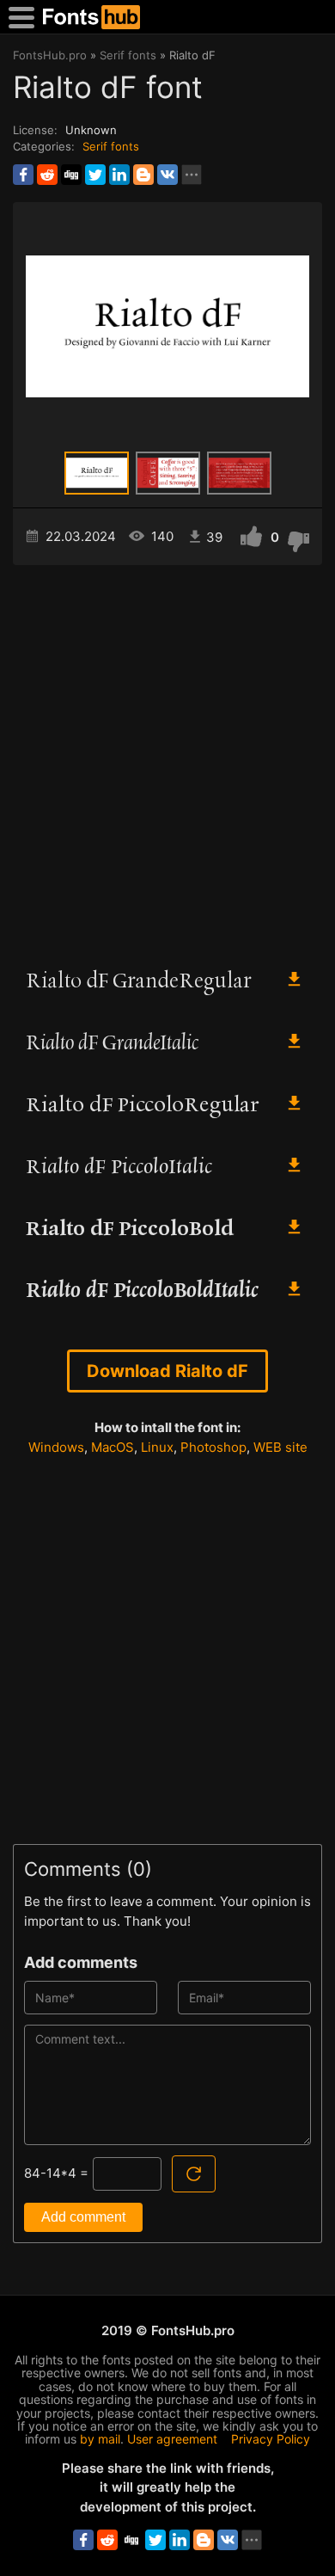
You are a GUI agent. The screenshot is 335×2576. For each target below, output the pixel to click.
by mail (100, 2439)
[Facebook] (23, 175)
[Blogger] (143, 175)
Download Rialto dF (167, 1371)
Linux (157, 1447)
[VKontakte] (167, 175)
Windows (56, 1447)
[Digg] (71, 175)
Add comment (83, 2217)
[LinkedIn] (119, 175)
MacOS (113, 1447)
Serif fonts (111, 146)
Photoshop (213, 1447)
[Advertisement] (167, 759)
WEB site (280, 1447)
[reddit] (47, 175)
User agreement (172, 2439)
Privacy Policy (271, 2439)
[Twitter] (95, 175)
